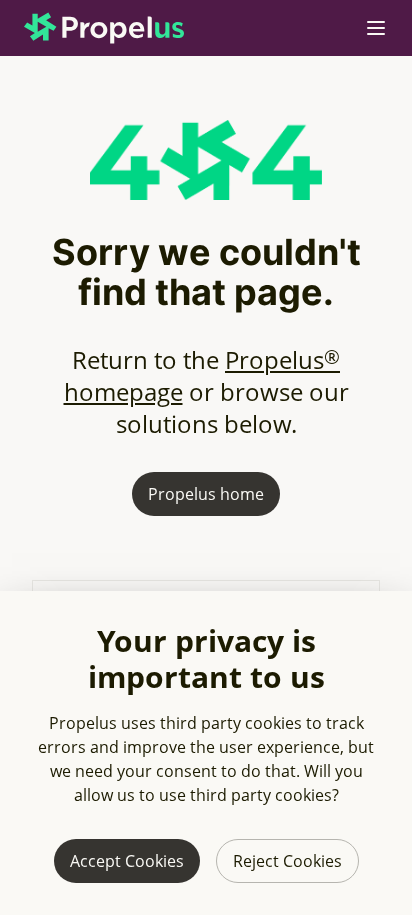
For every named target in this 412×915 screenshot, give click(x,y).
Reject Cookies (287, 861)
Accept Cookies (127, 861)
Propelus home (206, 494)
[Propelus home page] (120, 28)
